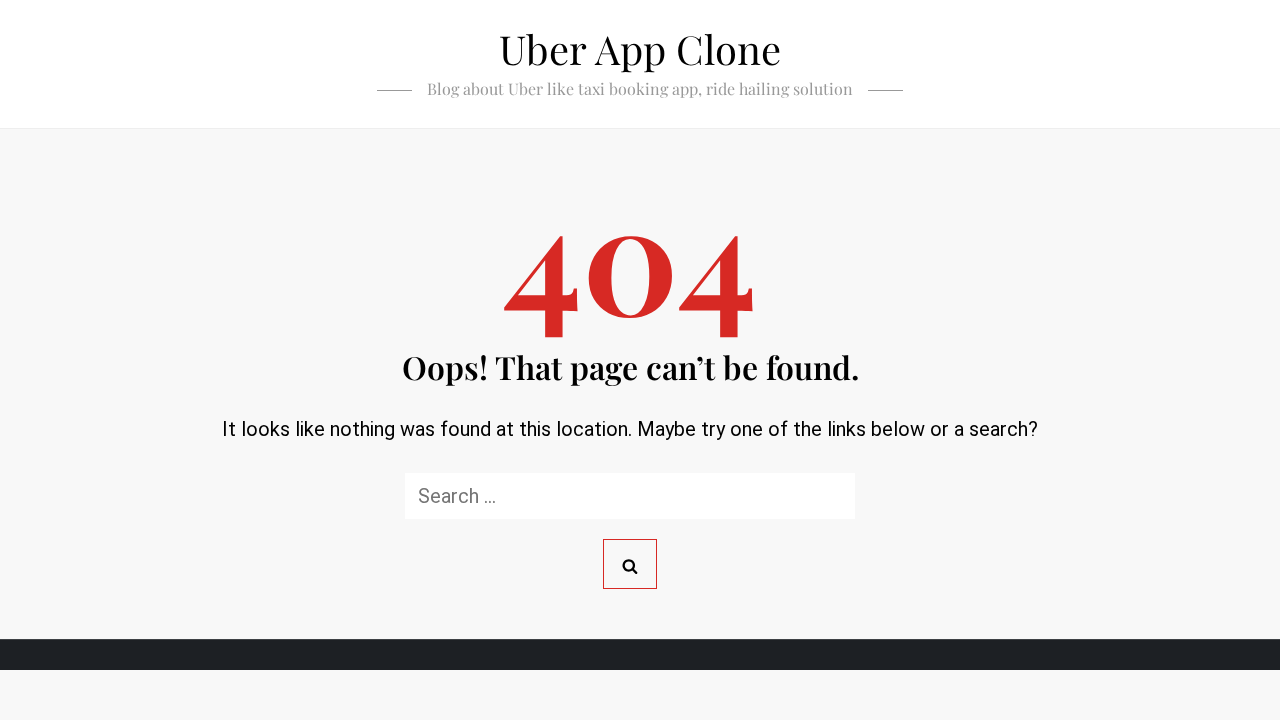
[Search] (630, 564)
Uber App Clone (640, 48)
